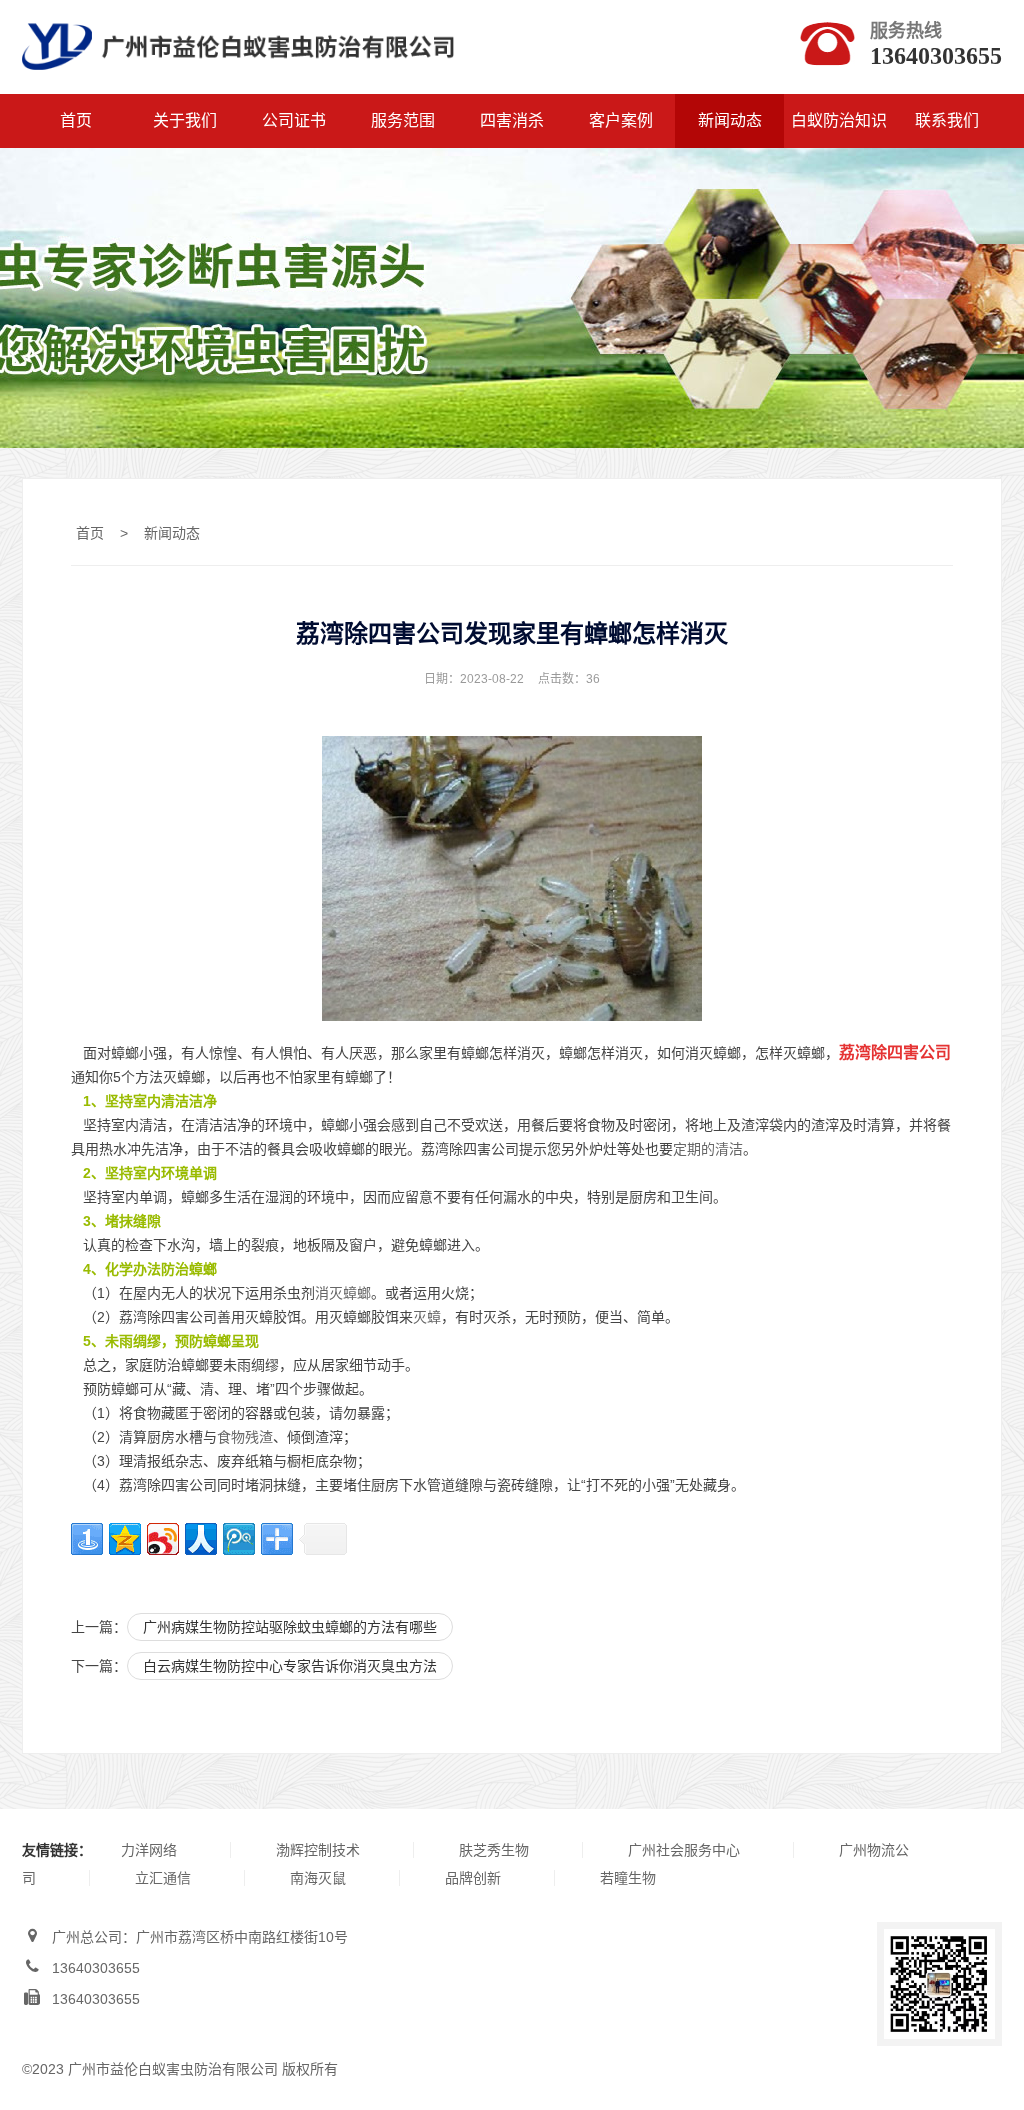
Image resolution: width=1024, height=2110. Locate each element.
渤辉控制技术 (318, 1850)
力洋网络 (149, 1850)
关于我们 (185, 120)
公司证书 (294, 120)
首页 (76, 120)
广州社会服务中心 (684, 1850)
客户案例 (621, 120)
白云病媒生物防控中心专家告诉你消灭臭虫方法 (290, 1666)
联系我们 (947, 120)
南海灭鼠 (318, 1878)
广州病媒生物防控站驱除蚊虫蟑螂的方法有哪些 (290, 1627)
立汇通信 (163, 1878)
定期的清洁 (708, 1149)
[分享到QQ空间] (125, 1539)
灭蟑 (427, 1317)
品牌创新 (473, 1878)
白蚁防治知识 (839, 120)
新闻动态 (730, 120)
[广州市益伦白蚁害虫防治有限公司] (238, 81)
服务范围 (403, 120)
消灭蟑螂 (343, 1293)
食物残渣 (245, 1437)
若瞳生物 (628, 1878)
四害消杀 (512, 120)
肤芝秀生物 (494, 1850)
